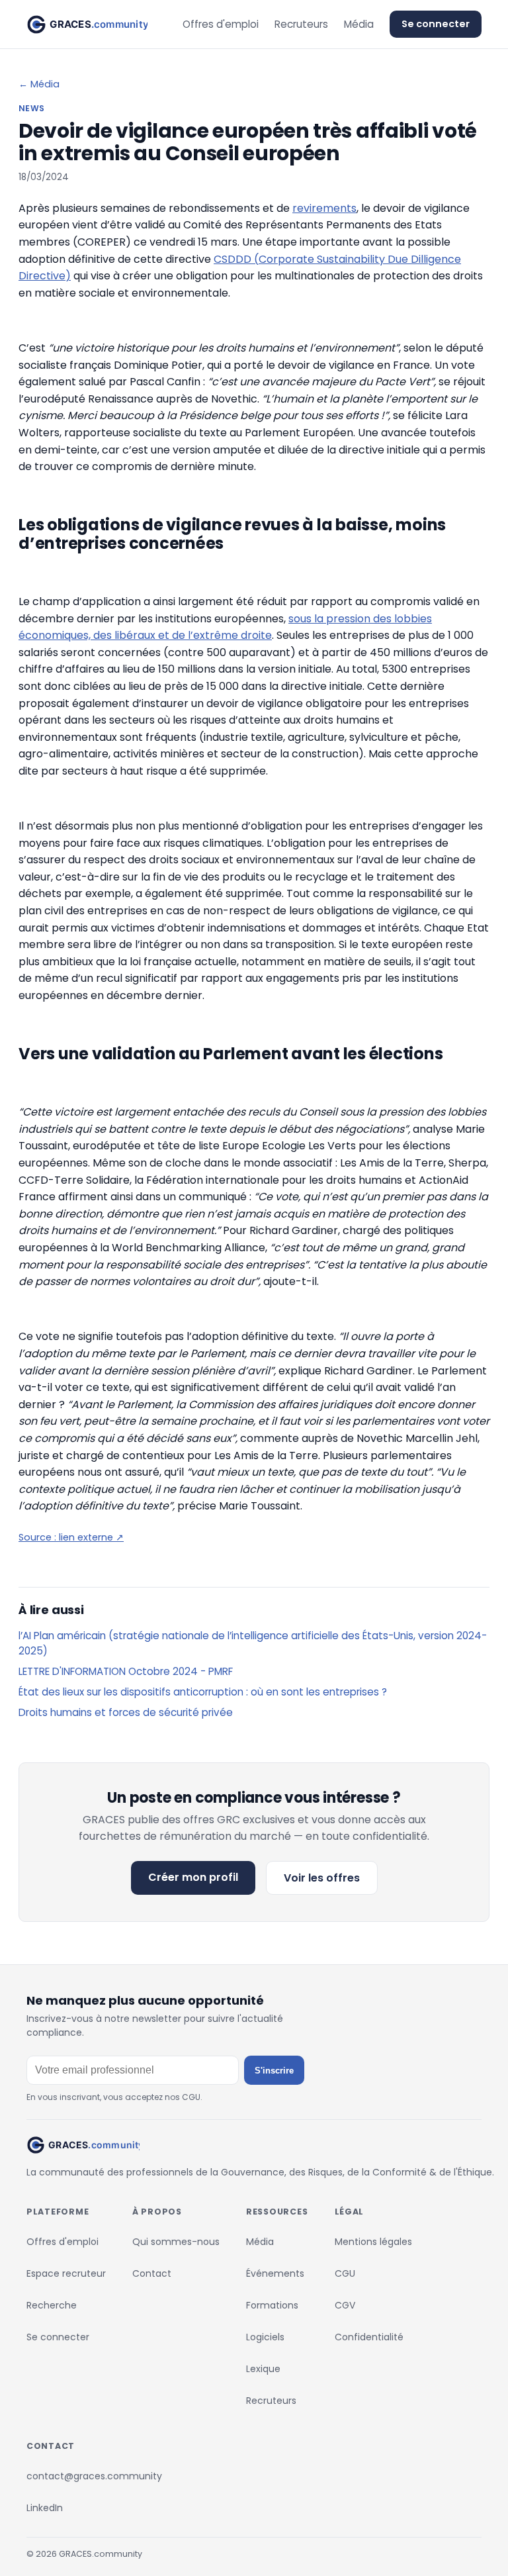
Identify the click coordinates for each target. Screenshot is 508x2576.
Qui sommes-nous (176, 2242)
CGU (345, 2273)
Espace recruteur (66, 2273)
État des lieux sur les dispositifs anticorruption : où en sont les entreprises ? (203, 1692)
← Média (39, 84)
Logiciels (265, 2337)
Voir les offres (322, 1878)
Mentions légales (373, 2242)
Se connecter (436, 24)
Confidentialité (369, 2337)
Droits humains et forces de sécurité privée (126, 1712)
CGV (345, 2305)
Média (359, 24)
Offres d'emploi (221, 24)
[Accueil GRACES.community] (87, 24)
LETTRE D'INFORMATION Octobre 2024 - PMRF (126, 1671)
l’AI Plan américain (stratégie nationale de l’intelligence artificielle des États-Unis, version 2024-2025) (253, 1643)
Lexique (263, 2369)
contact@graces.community (94, 2476)
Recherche (52, 2305)
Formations (272, 2305)
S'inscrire (274, 2071)
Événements (275, 2273)
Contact (152, 2273)
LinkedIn (45, 2508)
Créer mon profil (193, 1877)
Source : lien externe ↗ (71, 1537)
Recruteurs (301, 24)
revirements (324, 208)
